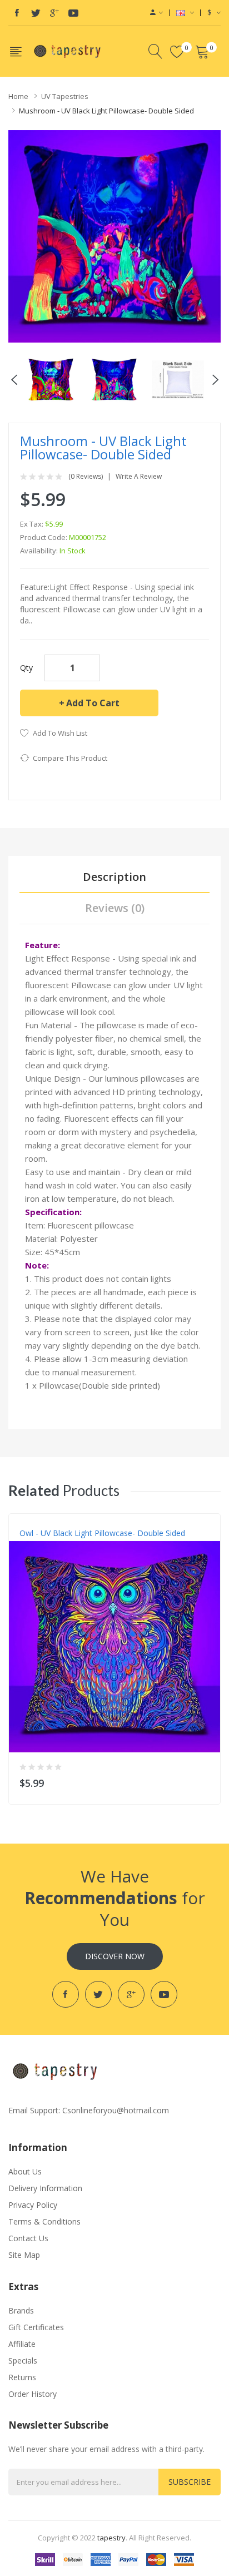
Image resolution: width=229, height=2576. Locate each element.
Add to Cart (93, 703)
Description (114, 877)
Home (18, 96)
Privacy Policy (33, 2205)
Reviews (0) (115, 908)
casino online (160, 2538)
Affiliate (22, 2344)
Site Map (24, 2255)
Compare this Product (70, 758)
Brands (21, 2310)
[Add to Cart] (205, 1780)
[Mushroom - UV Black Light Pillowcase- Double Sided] (51, 379)
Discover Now (115, 1956)
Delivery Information (45, 2188)
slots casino (118, 2538)
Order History (33, 2394)
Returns (22, 2377)
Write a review (139, 477)
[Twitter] (36, 13)
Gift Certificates (36, 2327)
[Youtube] (73, 13)
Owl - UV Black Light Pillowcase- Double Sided (102, 1533)
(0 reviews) (86, 477)
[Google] (54, 13)
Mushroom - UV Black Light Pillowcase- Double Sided (106, 111)
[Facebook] (17, 13)
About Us (25, 2171)
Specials (23, 2360)
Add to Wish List (60, 733)
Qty (26, 668)
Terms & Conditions (44, 2221)
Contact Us (28, 2238)
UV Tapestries (65, 96)
